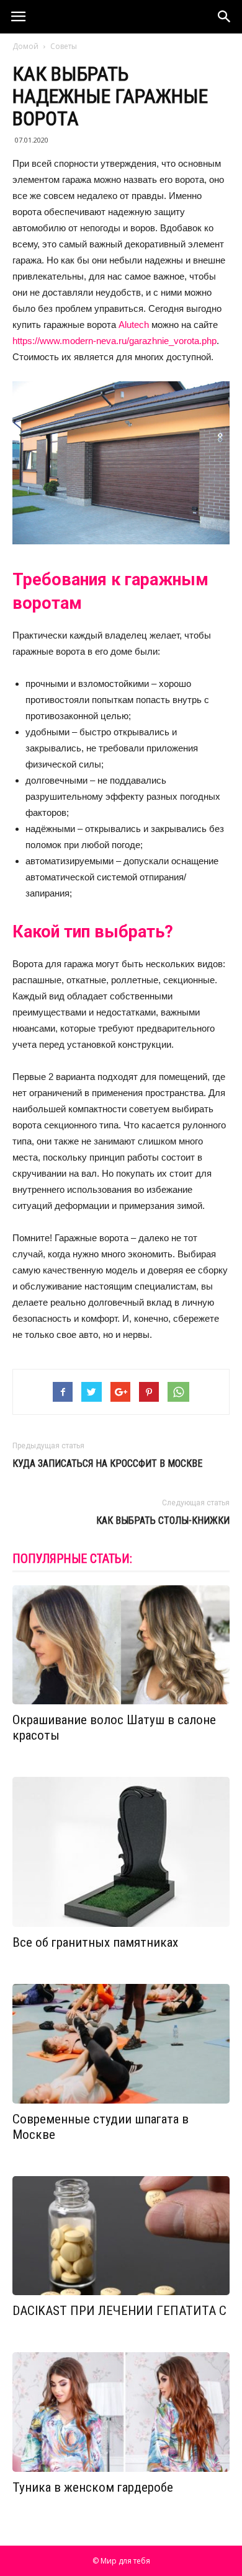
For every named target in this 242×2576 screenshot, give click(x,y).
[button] (225, 17)
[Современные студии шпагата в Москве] (121, 2044)
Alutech (134, 325)
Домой (25, 46)
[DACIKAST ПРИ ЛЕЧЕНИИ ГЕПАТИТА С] (121, 2236)
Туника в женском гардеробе (93, 2487)
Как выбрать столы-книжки (163, 1520)
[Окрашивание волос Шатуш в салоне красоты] (121, 1645)
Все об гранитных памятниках (95, 1942)
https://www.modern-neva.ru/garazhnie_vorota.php (114, 341)
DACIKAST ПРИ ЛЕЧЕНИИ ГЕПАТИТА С (119, 2311)
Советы (64, 46)
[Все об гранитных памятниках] (121, 1852)
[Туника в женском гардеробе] (121, 2412)
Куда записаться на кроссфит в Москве (107, 1463)
